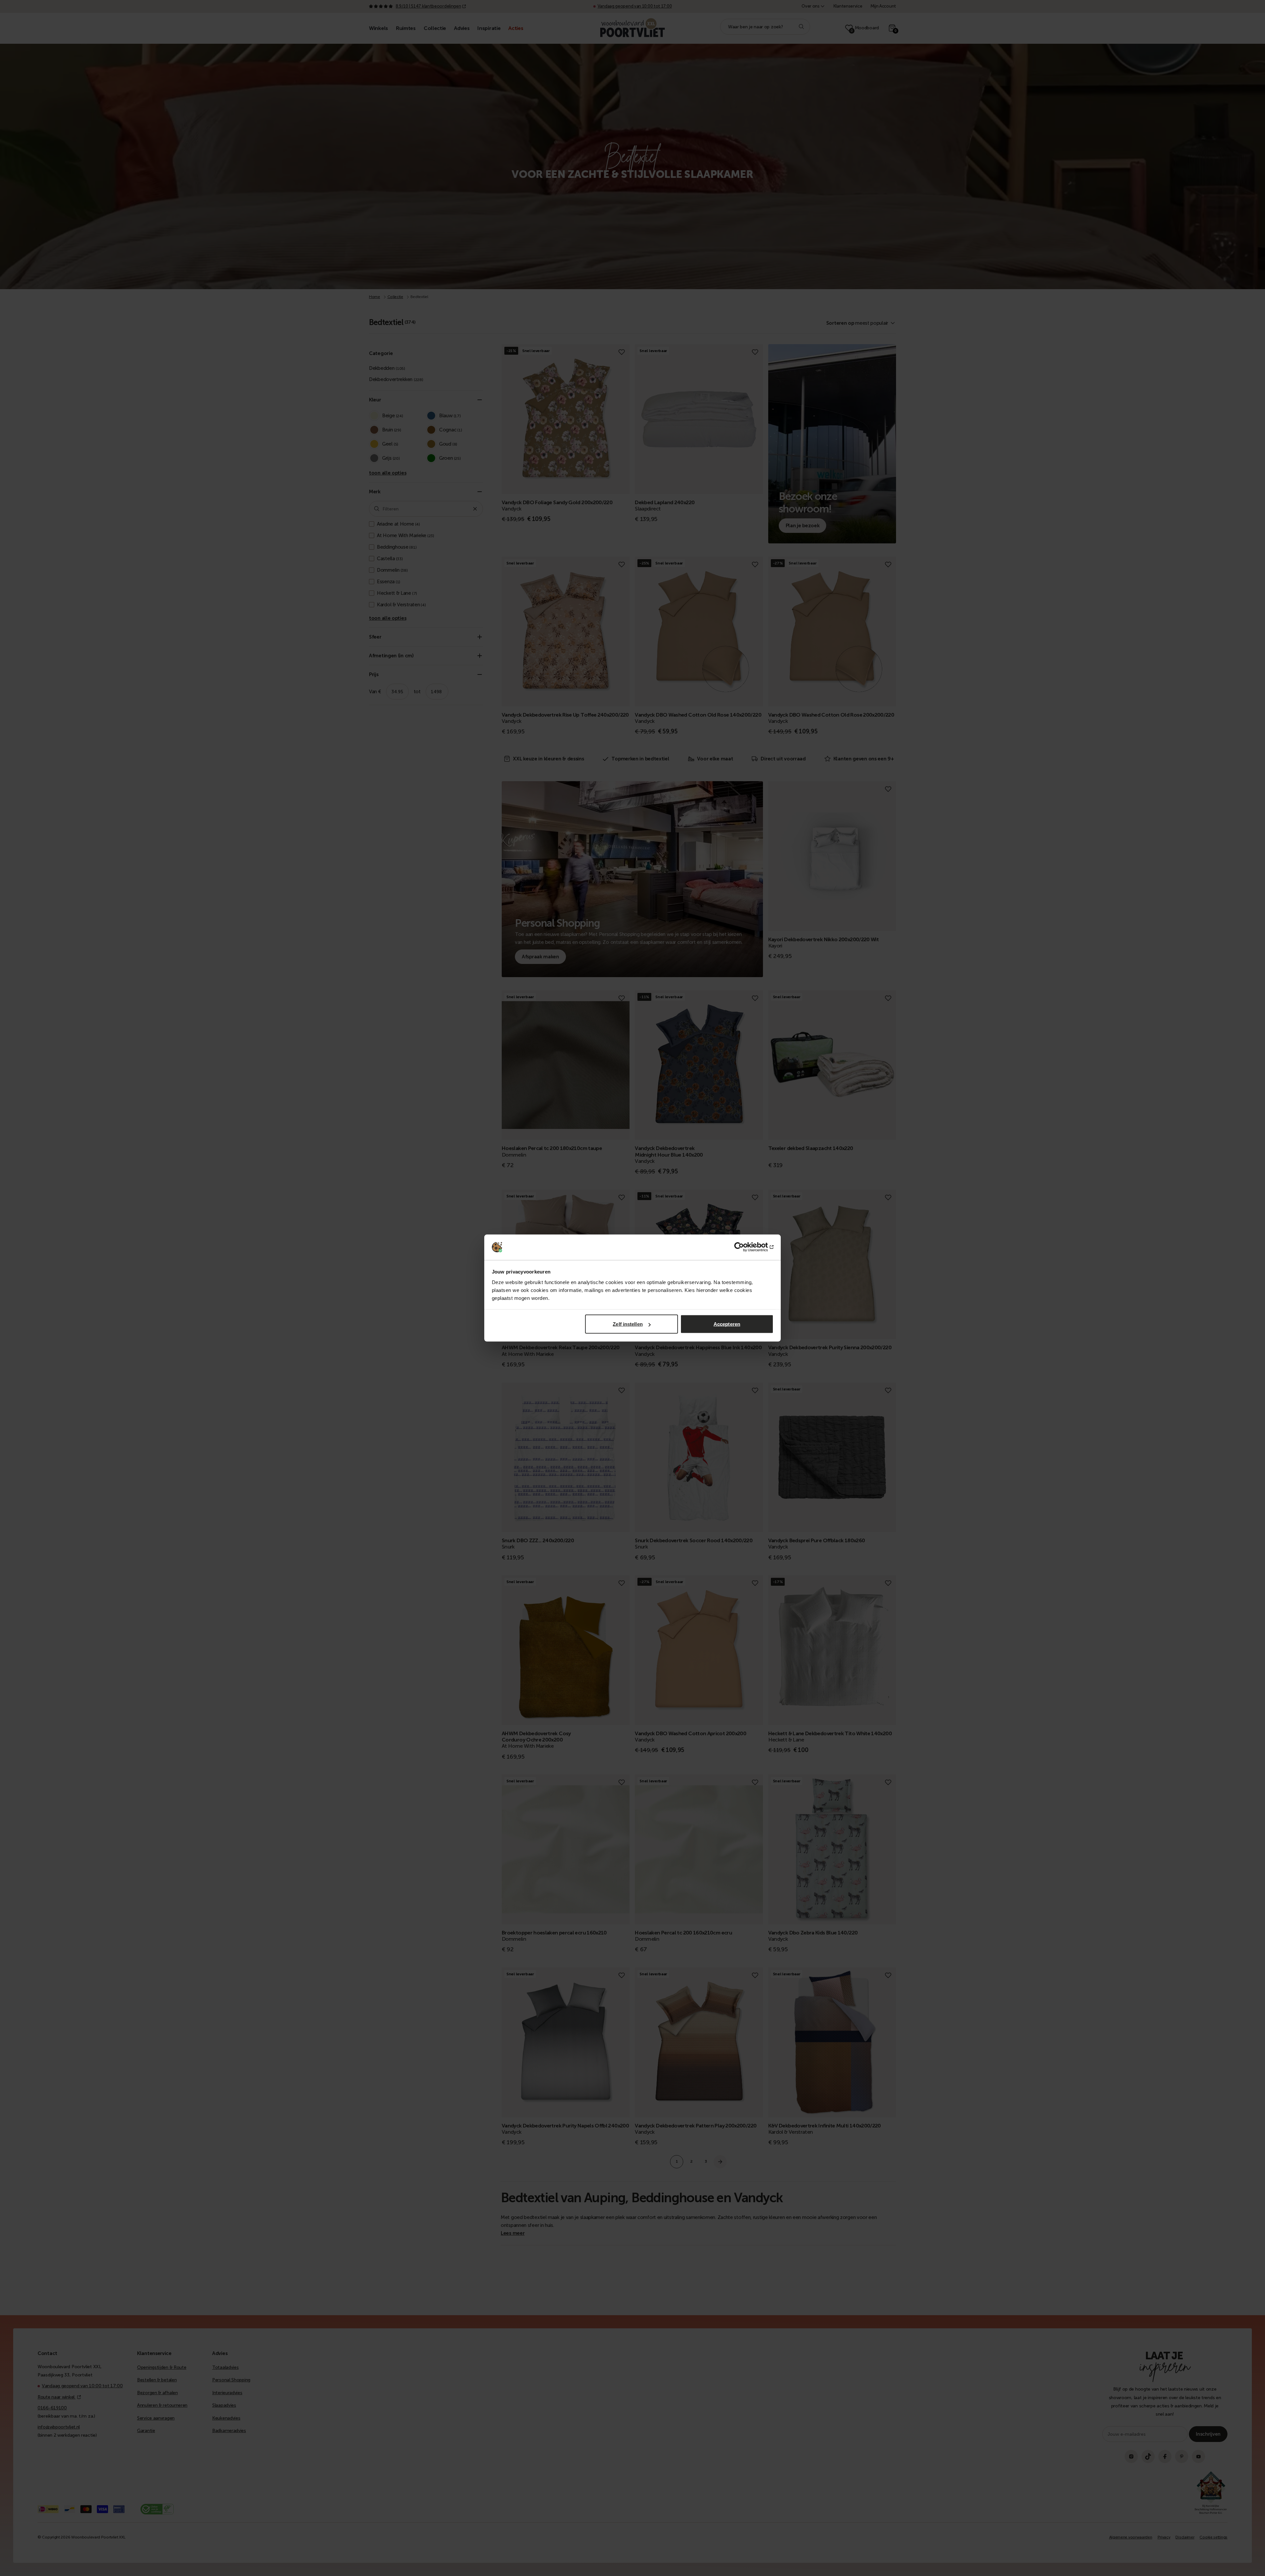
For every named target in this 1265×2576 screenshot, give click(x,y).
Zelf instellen (628, 1324)
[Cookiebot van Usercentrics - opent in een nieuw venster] (745, 1247)
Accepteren (727, 1324)
